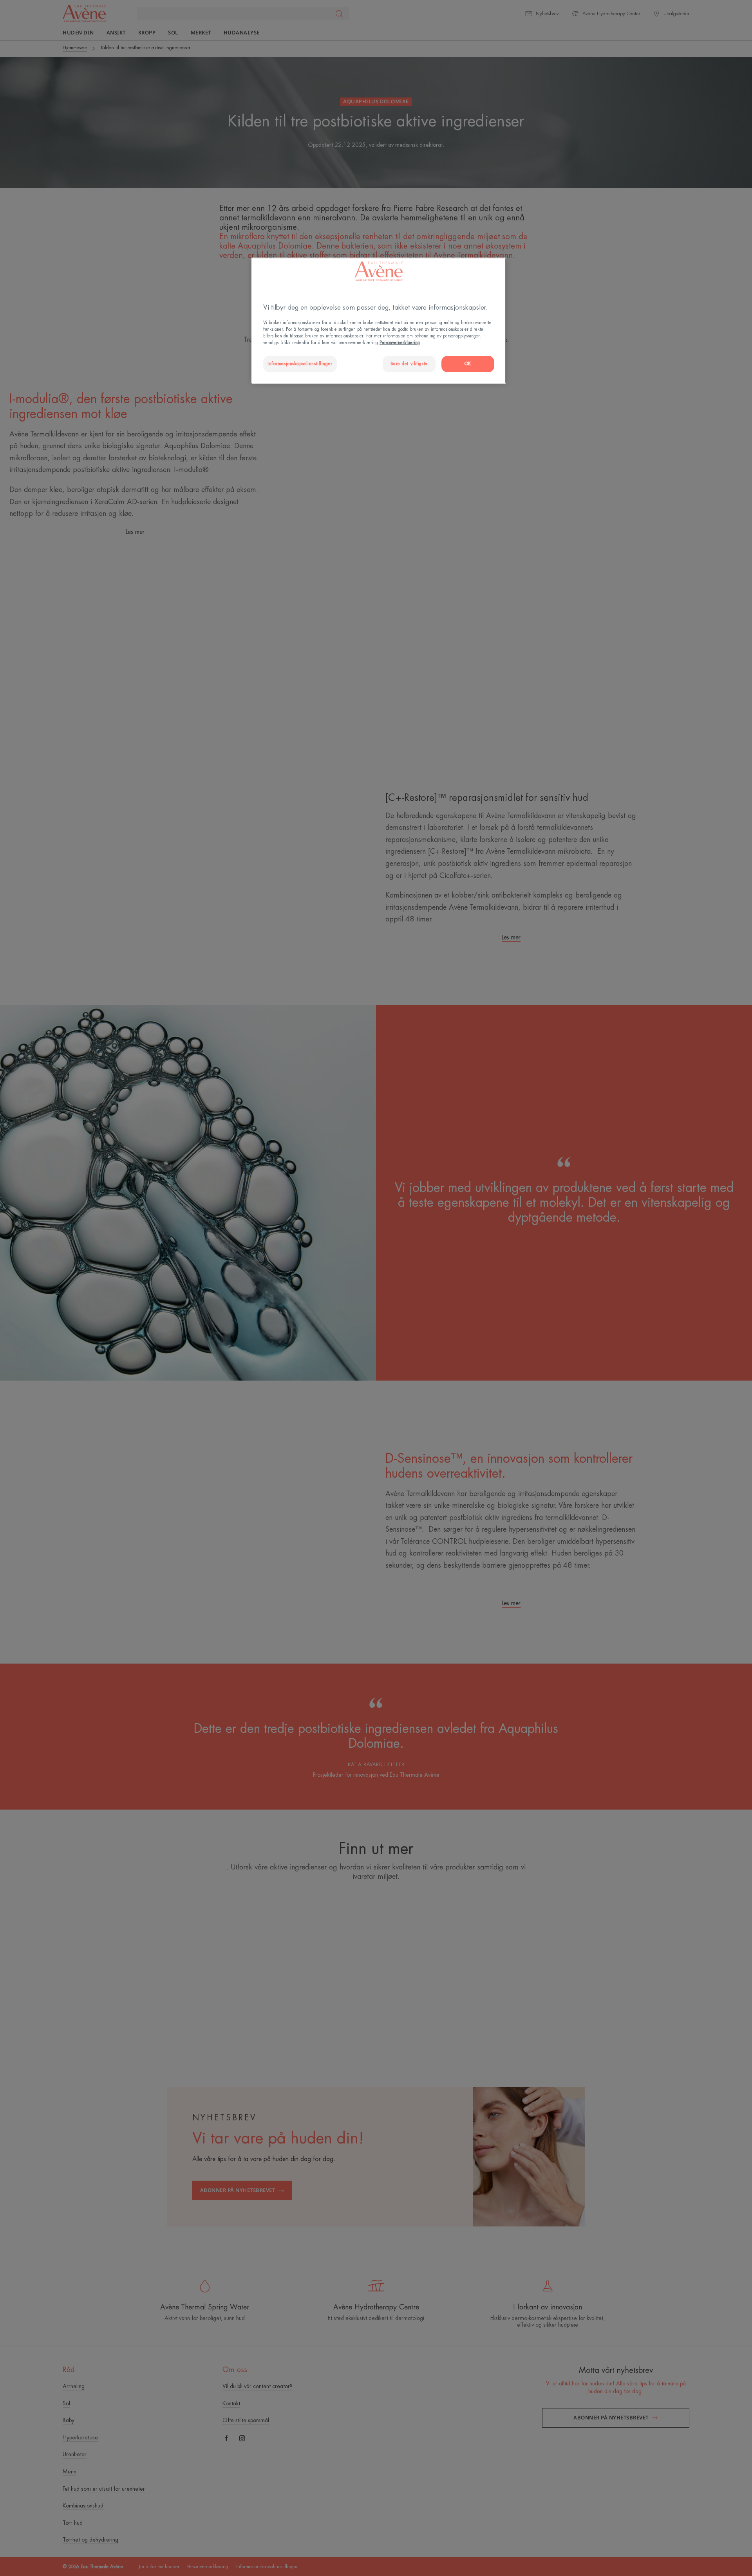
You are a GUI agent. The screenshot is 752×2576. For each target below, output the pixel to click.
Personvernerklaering (400, 343)
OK (468, 364)
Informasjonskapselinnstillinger (300, 364)
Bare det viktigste (409, 364)
